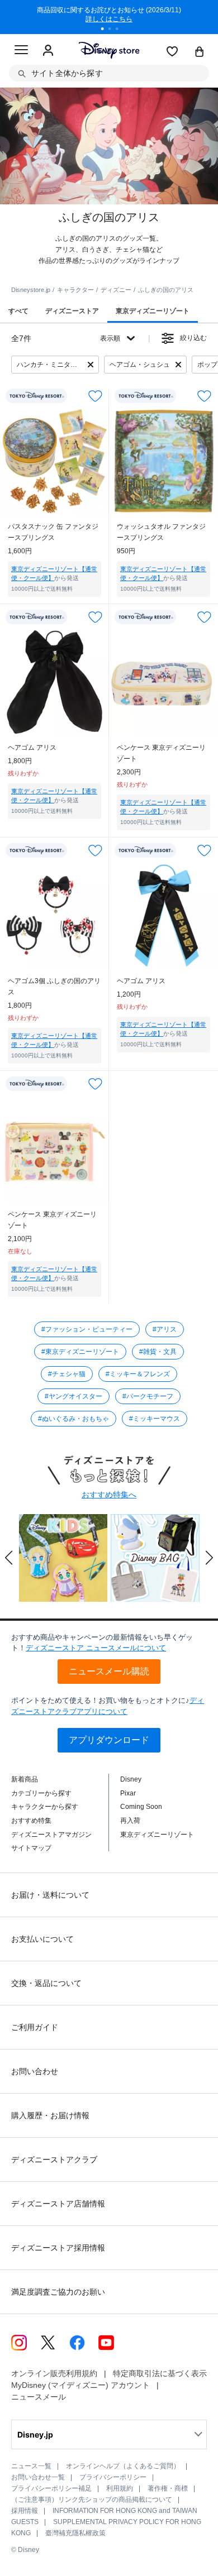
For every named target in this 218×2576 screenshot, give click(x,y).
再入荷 (130, 1821)
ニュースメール (39, 2397)
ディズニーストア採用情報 (58, 2248)
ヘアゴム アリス (32, 748)
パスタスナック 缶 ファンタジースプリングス (53, 532)
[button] (9, 1558)
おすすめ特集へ (109, 1495)
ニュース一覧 (31, 2466)
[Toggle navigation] (21, 51)
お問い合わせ (35, 2071)
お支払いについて (42, 1939)
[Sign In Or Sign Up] (48, 51)
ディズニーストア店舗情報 (58, 2204)
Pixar (128, 1793)
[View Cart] (200, 52)
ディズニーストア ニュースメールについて (96, 1648)
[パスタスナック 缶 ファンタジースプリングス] (54, 461)
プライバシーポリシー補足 (51, 2488)
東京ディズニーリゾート (157, 1835)
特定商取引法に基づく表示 (160, 2373)
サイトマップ (31, 1848)
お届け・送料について (50, 1895)
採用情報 (25, 2511)
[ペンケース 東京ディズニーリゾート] (163, 682)
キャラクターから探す (45, 1807)
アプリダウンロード (109, 1740)
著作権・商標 (168, 2488)
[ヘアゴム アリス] (54, 682)
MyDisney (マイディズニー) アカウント (80, 2385)
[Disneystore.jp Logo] (109, 50)
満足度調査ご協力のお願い (58, 2292)
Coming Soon (141, 1807)
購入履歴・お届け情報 (50, 2115)
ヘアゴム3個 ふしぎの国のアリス (54, 987)
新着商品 (25, 1779)
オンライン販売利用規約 (54, 2373)
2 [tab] (113, 30)
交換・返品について (46, 1983)
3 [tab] (121, 30)
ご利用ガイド (35, 2027)
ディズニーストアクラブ (54, 2160)
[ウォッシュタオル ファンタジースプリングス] (163, 461)
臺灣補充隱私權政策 (75, 2533)
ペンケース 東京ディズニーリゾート (161, 753)
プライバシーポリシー (113, 2477)
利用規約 (120, 2488)
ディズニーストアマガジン (51, 1835)
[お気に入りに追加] (95, 396)
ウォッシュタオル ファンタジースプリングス (161, 532)
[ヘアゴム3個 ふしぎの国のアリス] (54, 915)
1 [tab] (106, 30)
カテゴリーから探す (41, 1793)
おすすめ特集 (31, 1821)
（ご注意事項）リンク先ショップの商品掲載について (92, 2500)
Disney (131, 1779)
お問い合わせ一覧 (38, 2477)
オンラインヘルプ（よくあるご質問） (123, 2466)
